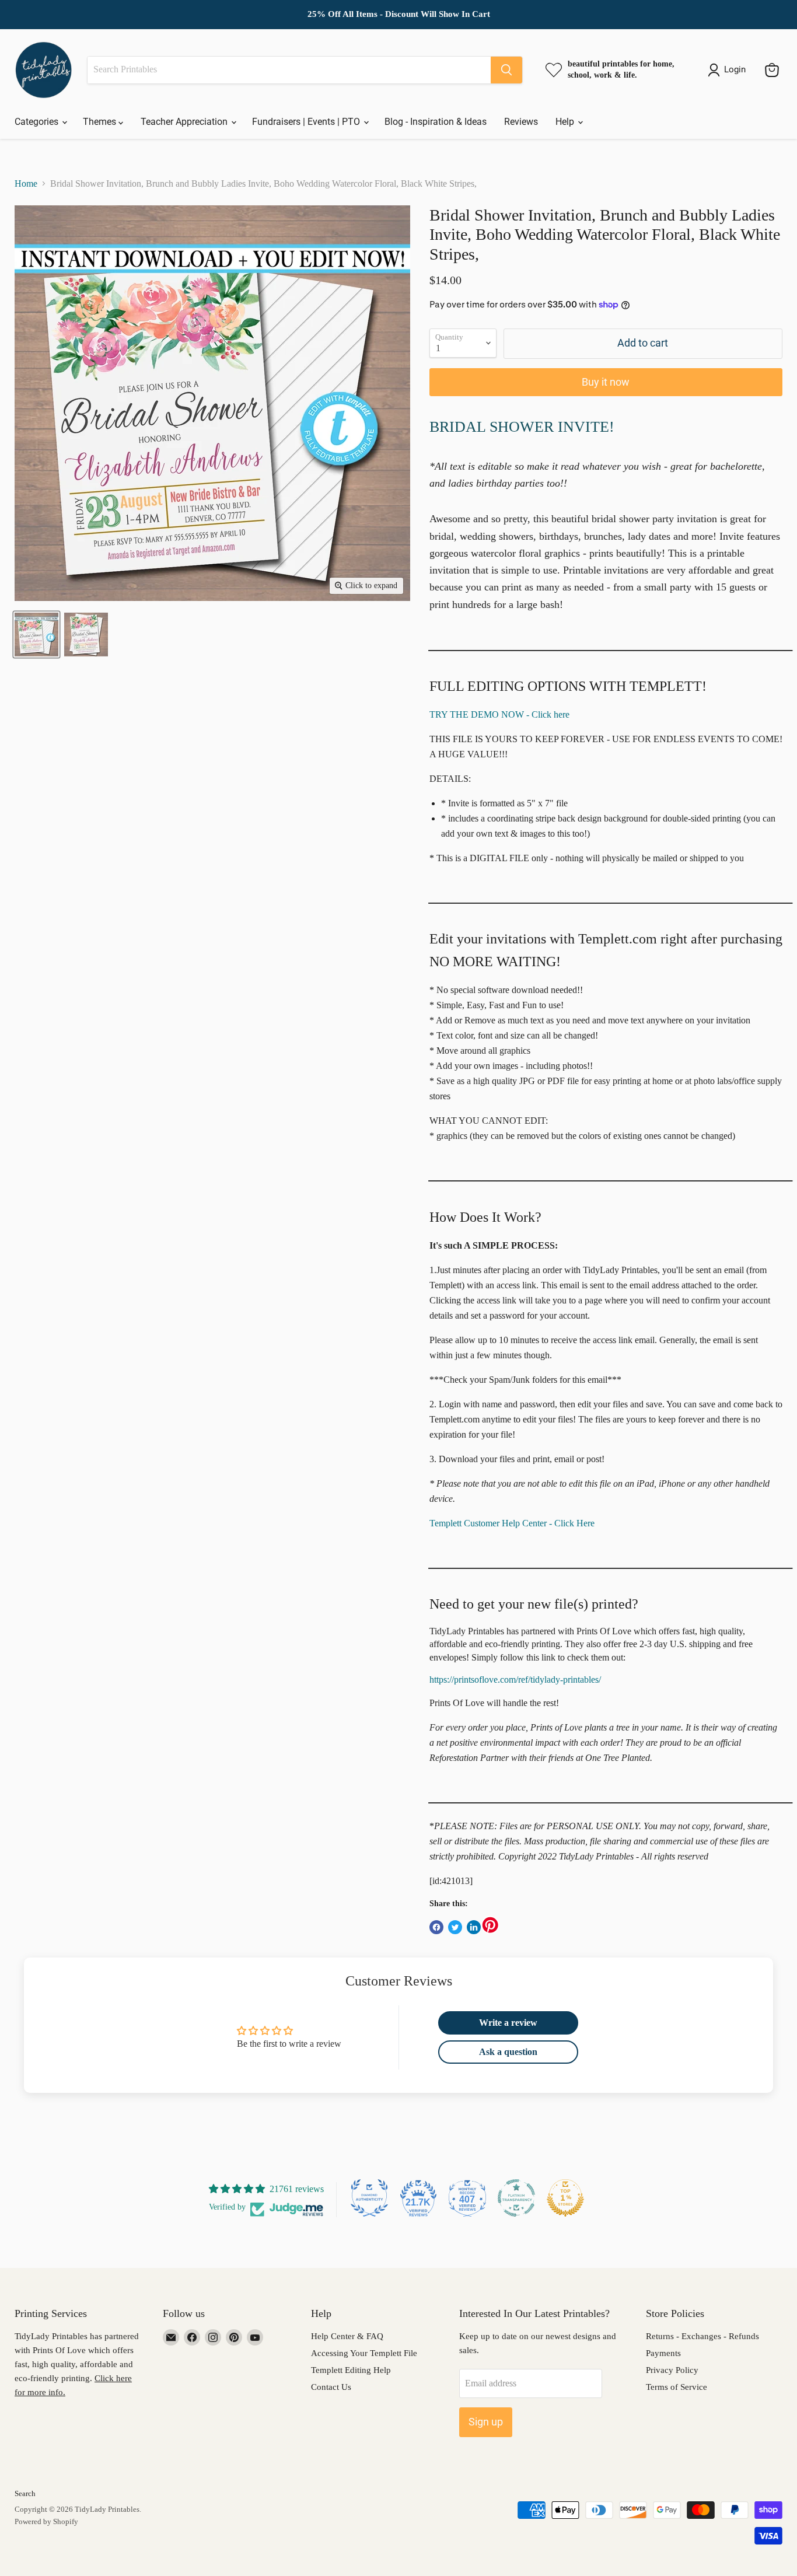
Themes (101, 122)
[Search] (506, 70)
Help (566, 122)
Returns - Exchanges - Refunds (702, 2336)
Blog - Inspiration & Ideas (436, 122)
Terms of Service (677, 2387)
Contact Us (331, 2387)
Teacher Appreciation (185, 122)
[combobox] (289, 70)
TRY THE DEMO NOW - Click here (499, 714)
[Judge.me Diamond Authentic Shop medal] (369, 2198)
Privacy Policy (672, 2370)
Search (25, 2493)
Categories (38, 122)
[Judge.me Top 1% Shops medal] (565, 2198)
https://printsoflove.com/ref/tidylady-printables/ (515, 1680)
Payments (663, 2353)
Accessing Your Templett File (364, 2353)
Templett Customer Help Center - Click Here (512, 1523)
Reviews (521, 122)
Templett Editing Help (351, 2370)
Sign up (486, 2422)
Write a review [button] (508, 2023)
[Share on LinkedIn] (474, 1927)
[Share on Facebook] (436, 1927)
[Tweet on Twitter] (455, 1927)
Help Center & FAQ (347, 2336)
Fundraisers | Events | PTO (307, 122)
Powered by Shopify (46, 2521)
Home (26, 183)
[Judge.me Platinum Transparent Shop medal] (516, 2198)
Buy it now (606, 382)
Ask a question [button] (508, 2052)
